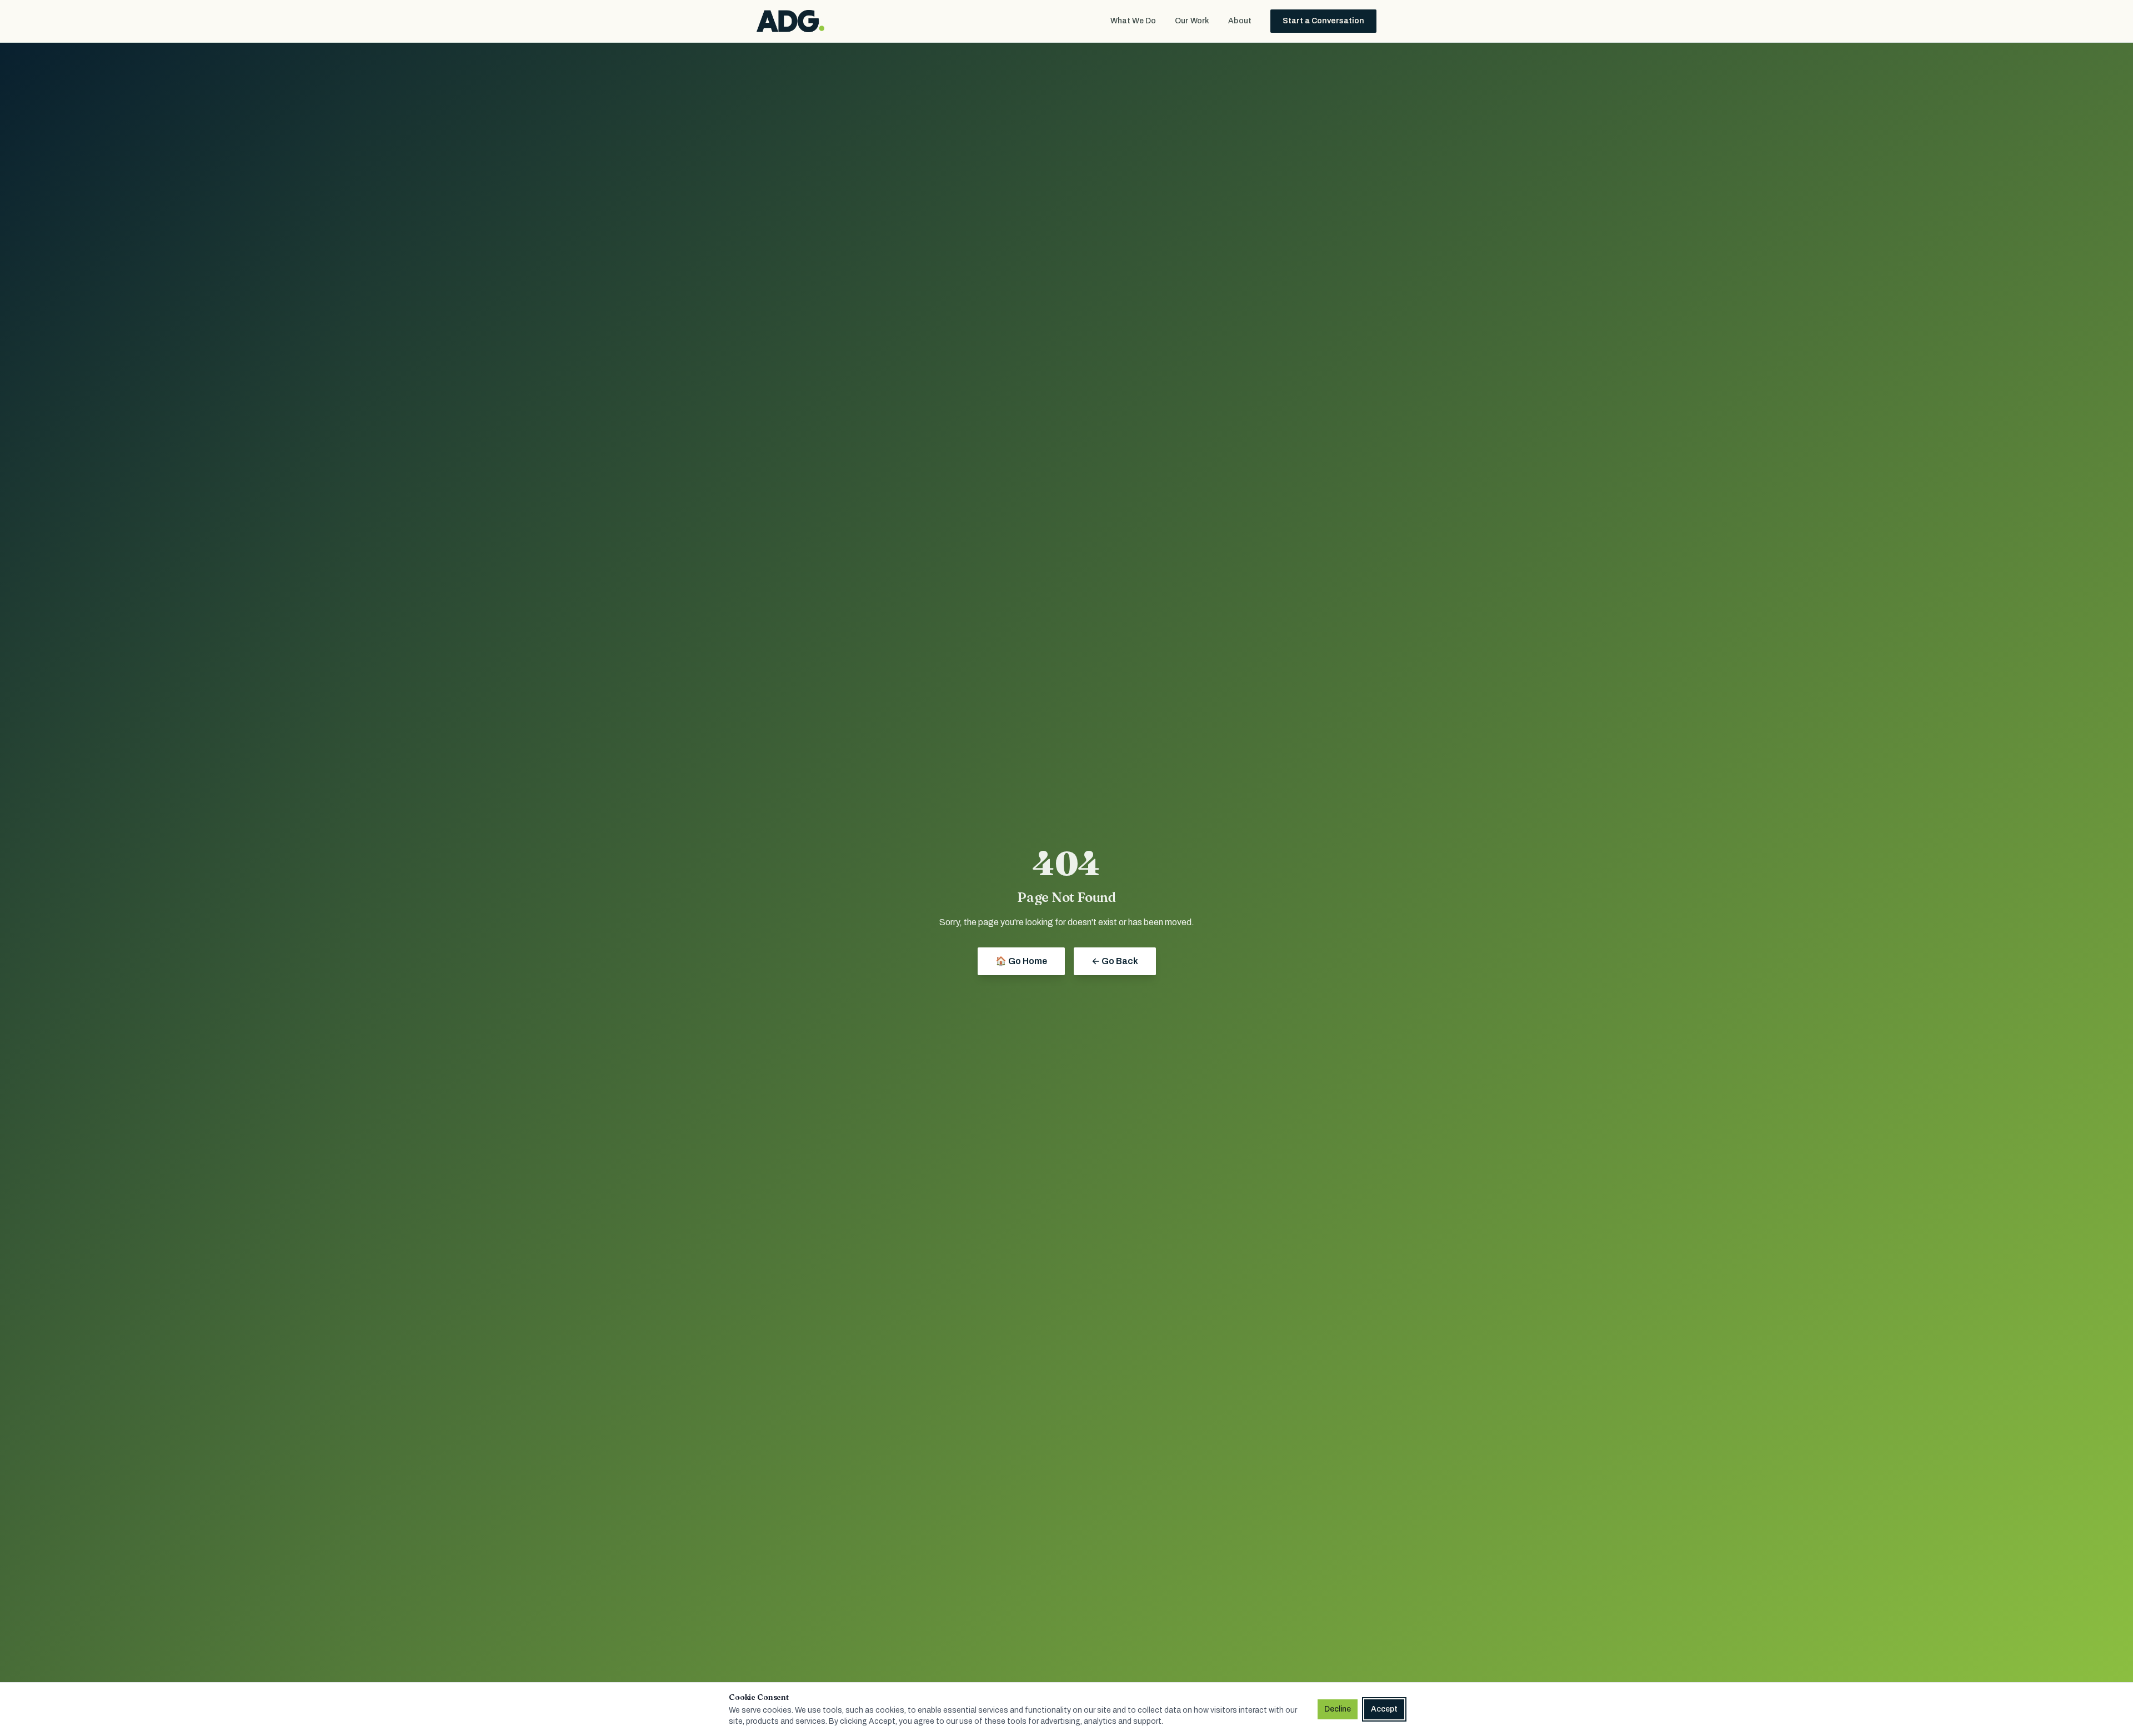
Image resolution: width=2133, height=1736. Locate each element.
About (1240, 21)
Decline (1338, 1709)
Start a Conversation (1323, 21)
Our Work (1192, 21)
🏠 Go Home (1021, 961)
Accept (1384, 1709)
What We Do (1133, 21)
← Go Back (1115, 961)
